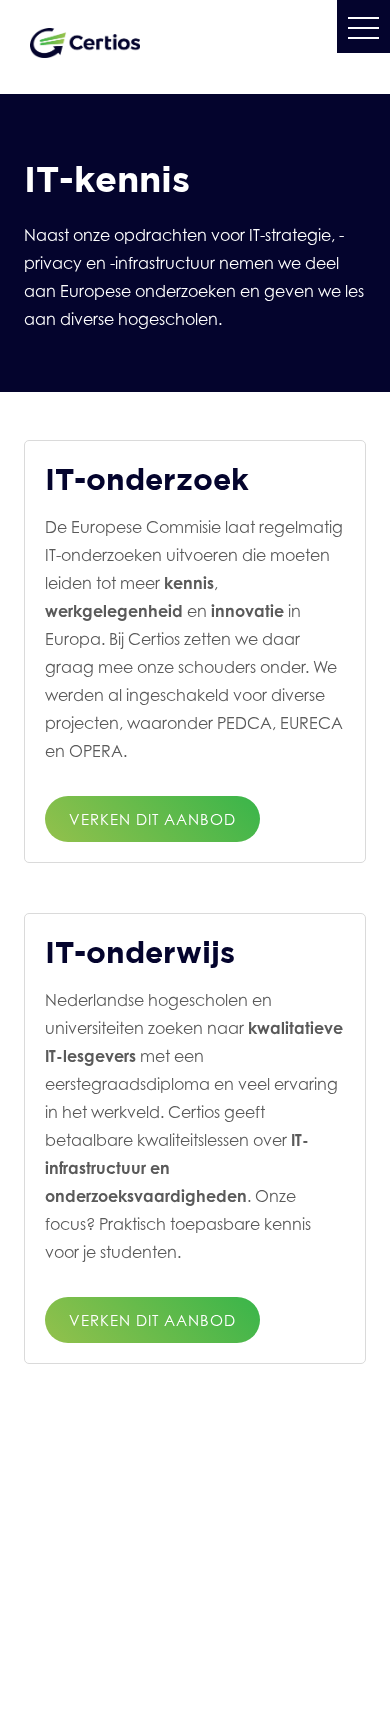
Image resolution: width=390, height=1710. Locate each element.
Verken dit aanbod (152, 819)
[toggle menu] (363, 26)
